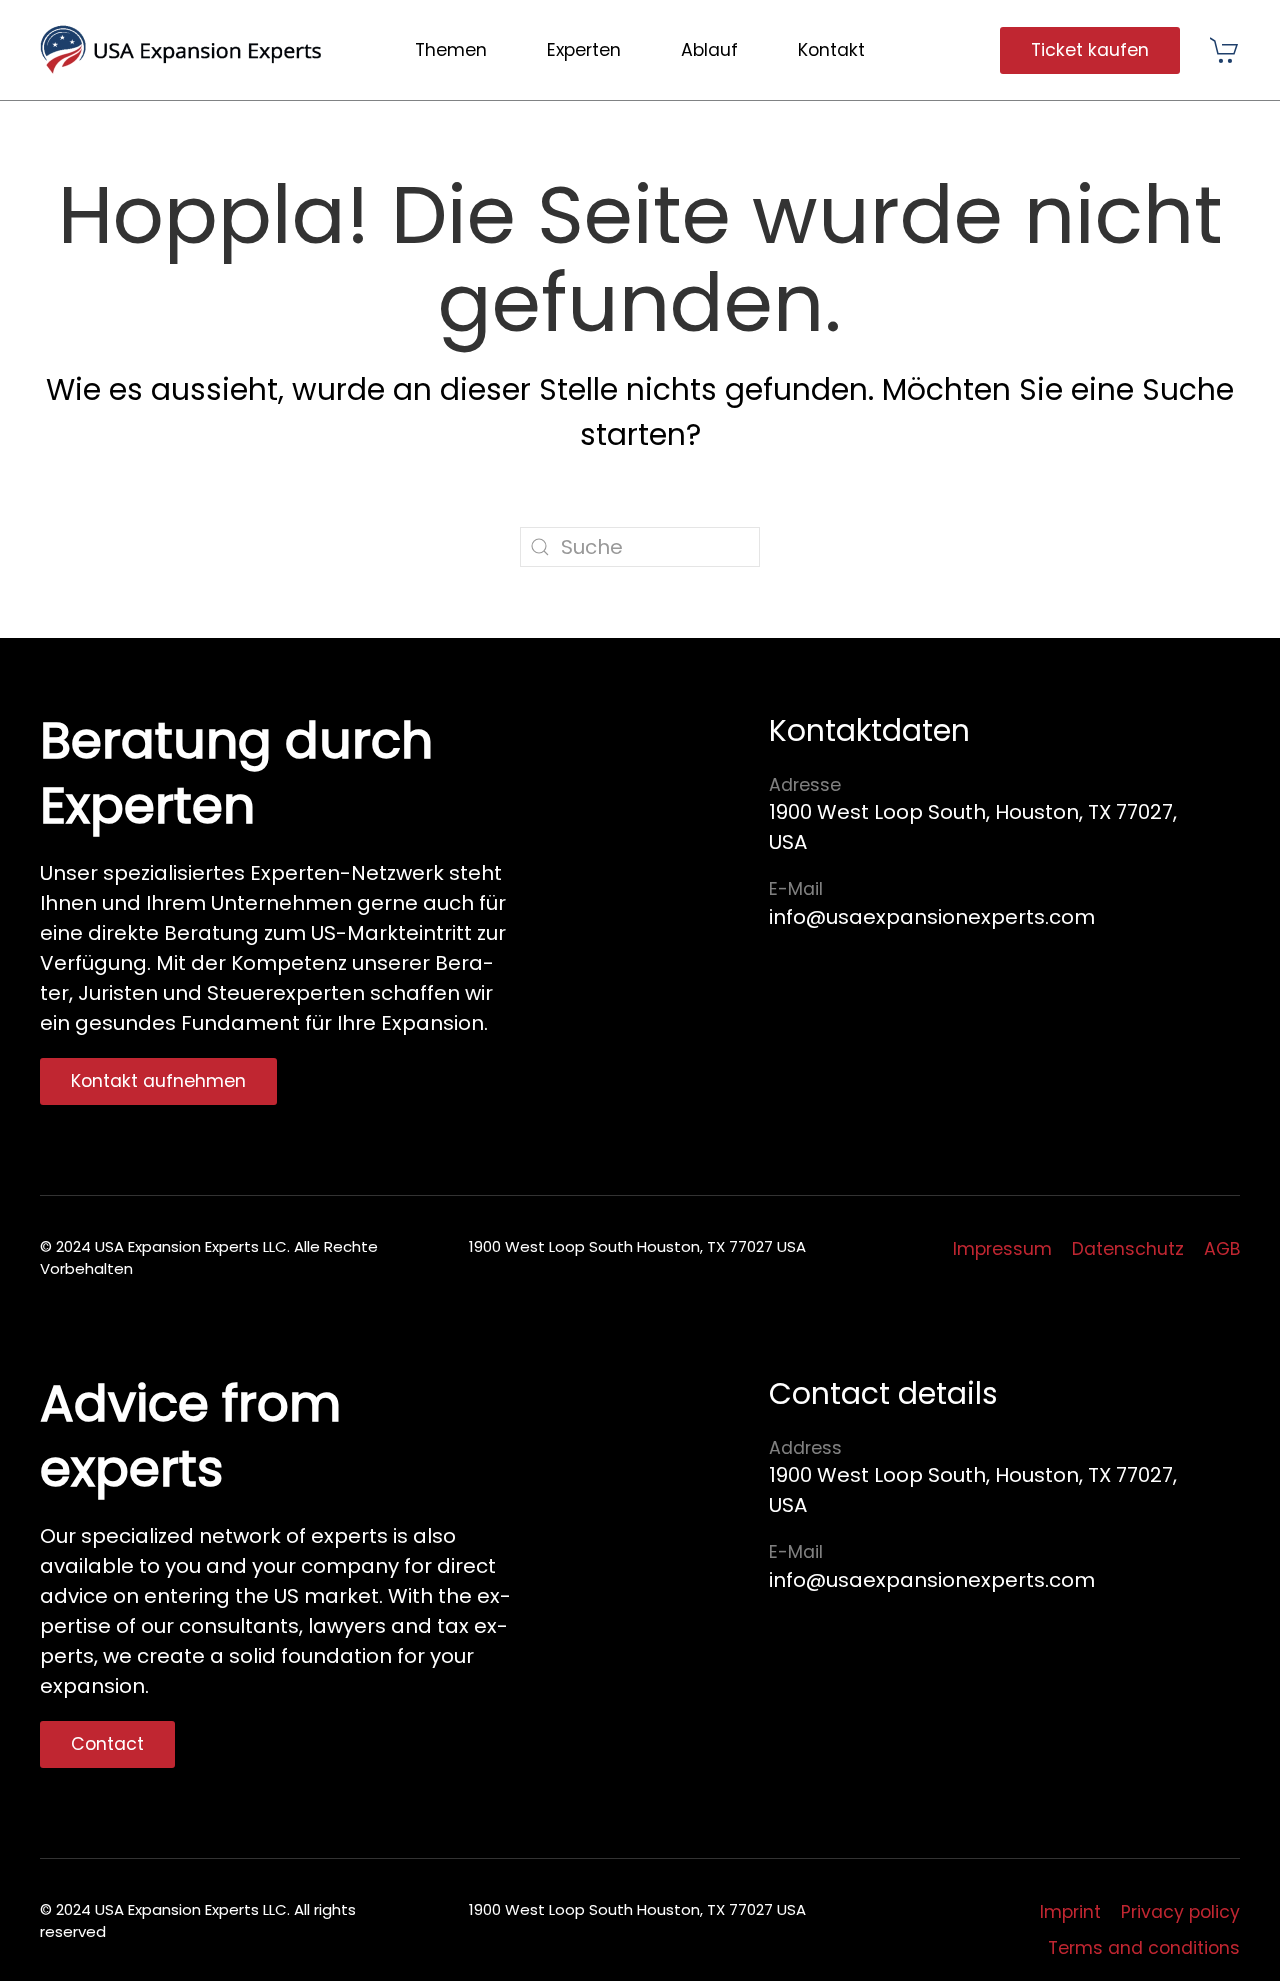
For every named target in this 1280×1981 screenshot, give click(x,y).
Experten (584, 50)
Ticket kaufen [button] (1090, 50)
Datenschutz (1128, 1249)
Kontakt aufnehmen (158, 1081)
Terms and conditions (1144, 1948)
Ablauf (709, 50)
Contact (107, 1744)
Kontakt (831, 50)
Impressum (1002, 1249)
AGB (1222, 1249)
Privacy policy (1180, 1912)
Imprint (1070, 1912)
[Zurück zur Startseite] (188, 50)
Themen (451, 50)
